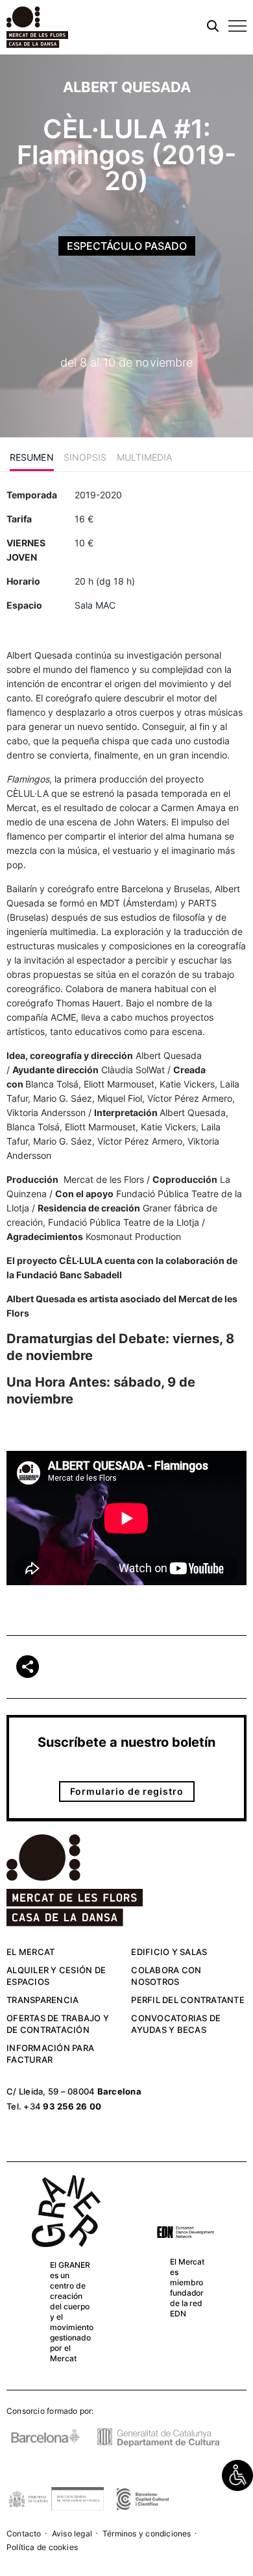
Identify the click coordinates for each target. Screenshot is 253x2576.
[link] (237, 2475)
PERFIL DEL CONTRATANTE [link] (188, 2000)
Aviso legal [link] (72, 2533)
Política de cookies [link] (42, 2547)
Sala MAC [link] (95, 605)
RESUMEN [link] (32, 457)
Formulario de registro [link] (127, 1791)
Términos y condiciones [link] (147, 2533)
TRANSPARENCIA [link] (42, 2000)
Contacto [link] (24, 2533)
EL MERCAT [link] (30, 1952)
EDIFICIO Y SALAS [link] (169, 1952)
